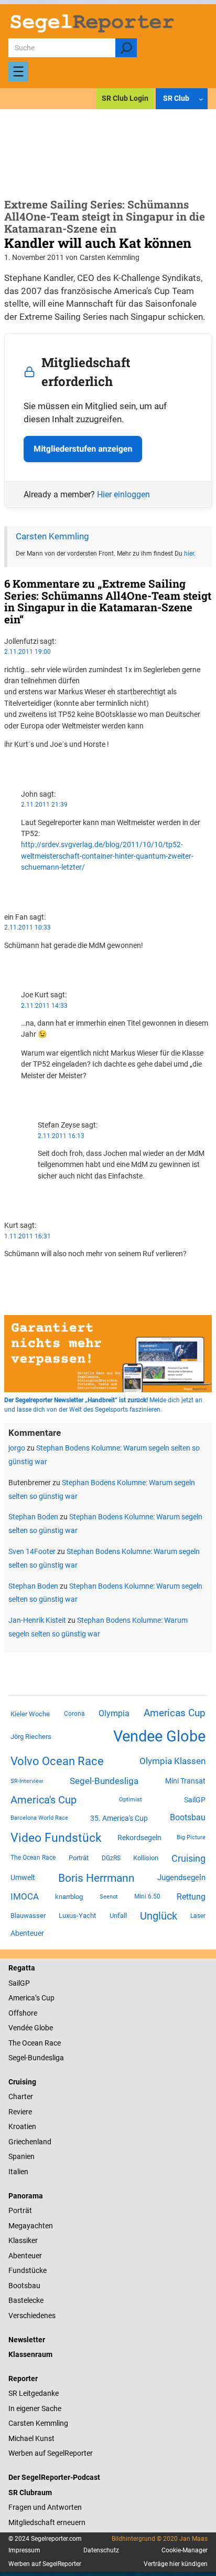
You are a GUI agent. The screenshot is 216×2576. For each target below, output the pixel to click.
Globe (43, 2028)
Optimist (131, 1800)
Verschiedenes (32, 2316)
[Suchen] (126, 48)
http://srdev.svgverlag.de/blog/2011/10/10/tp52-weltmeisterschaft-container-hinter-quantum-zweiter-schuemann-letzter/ (107, 856)
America (22, 1998)
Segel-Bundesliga (104, 1781)
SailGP (195, 1800)
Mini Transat (185, 1781)
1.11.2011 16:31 (28, 1236)
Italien (18, 2172)
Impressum (24, 2550)
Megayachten (31, 2226)
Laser (198, 1916)
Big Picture (191, 1837)
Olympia (114, 1713)
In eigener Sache (35, 2408)
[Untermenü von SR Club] (201, 99)
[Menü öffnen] (18, 71)
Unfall (118, 1916)
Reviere (20, 2112)
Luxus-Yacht (77, 1916)
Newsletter (27, 2340)
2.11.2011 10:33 (28, 927)
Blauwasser (28, 1916)
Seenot (109, 1897)
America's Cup (44, 1800)
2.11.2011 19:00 (28, 652)
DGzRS (111, 1858)
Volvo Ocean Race (57, 1761)
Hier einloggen (123, 494)
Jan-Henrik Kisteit (37, 1620)
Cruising (188, 1858)
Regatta (22, 1968)
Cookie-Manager (185, 2550)
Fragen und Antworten (45, 2507)
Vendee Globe (159, 1736)
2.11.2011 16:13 (61, 1136)
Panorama (26, 2196)
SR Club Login (125, 98)
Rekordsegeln (139, 1838)
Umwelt (23, 1878)
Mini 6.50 (147, 1896)
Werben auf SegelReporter (51, 2453)
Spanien (21, 2156)
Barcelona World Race (39, 1818)
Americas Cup (175, 1713)
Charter (21, 2097)
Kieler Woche (30, 1714)
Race (52, 2043)
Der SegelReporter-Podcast (54, 2477)
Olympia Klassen (172, 1761)
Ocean (33, 2043)
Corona (74, 1714)
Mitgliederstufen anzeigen (83, 449)
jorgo (17, 1448)
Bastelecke (26, 2300)
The (15, 2043)
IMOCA (25, 1897)
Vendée (20, 2028)
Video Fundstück (56, 1838)
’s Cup (45, 1998)
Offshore (23, 2013)
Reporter (23, 2379)
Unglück (159, 1916)
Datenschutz (101, 2550)
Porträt (79, 1858)
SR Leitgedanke (34, 2393)
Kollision (146, 1858)
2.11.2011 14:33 (44, 1006)
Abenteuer (27, 1933)
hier (189, 554)
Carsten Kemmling (52, 536)
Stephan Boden (33, 1517)
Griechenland (30, 2142)
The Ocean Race (33, 1858)
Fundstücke (28, 2270)
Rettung (191, 1897)
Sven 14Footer (32, 1551)
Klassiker (23, 2240)
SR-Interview (27, 1781)
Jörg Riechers (31, 1737)
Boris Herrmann (96, 1878)
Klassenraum (30, 2354)
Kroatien (22, 2126)
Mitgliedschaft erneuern (47, 2522)
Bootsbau (188, 1818)
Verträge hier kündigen (176, 2564)
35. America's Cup (119, 1818)
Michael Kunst (31, 2438)
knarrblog (69, 1897)
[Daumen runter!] (7, 774)
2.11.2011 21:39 (44, 805)
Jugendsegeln (181, 1878)
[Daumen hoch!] (7, 763)
